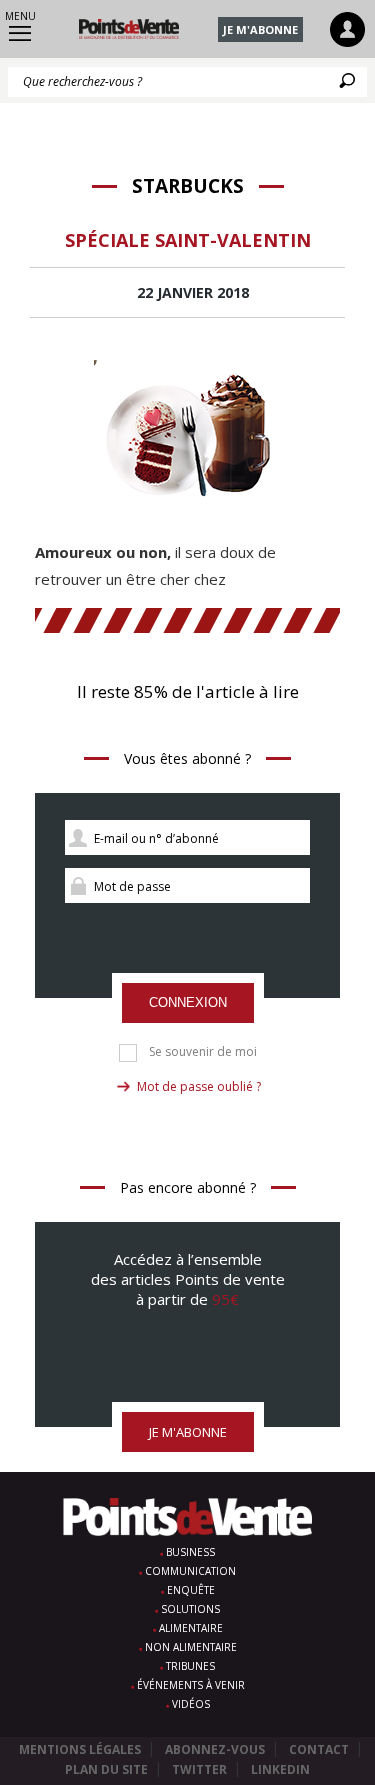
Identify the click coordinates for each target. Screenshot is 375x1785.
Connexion (188, 1002)
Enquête (191, 1590)
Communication (190, 1571)
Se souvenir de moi (203, 1052)
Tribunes (190, 1666)
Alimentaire (191, 1628)
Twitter (199, 1769)
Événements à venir (191, 1685)
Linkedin (280, 1769)
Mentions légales (80, 1749)
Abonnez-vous (215, 1749)
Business (190, 1552)
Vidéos (191, 1704)
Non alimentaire (191, 1647)
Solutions (190, 1609)
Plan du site (106, 1769)
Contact (319, 1749)
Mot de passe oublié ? (199, 1086)
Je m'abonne (260, 29)
